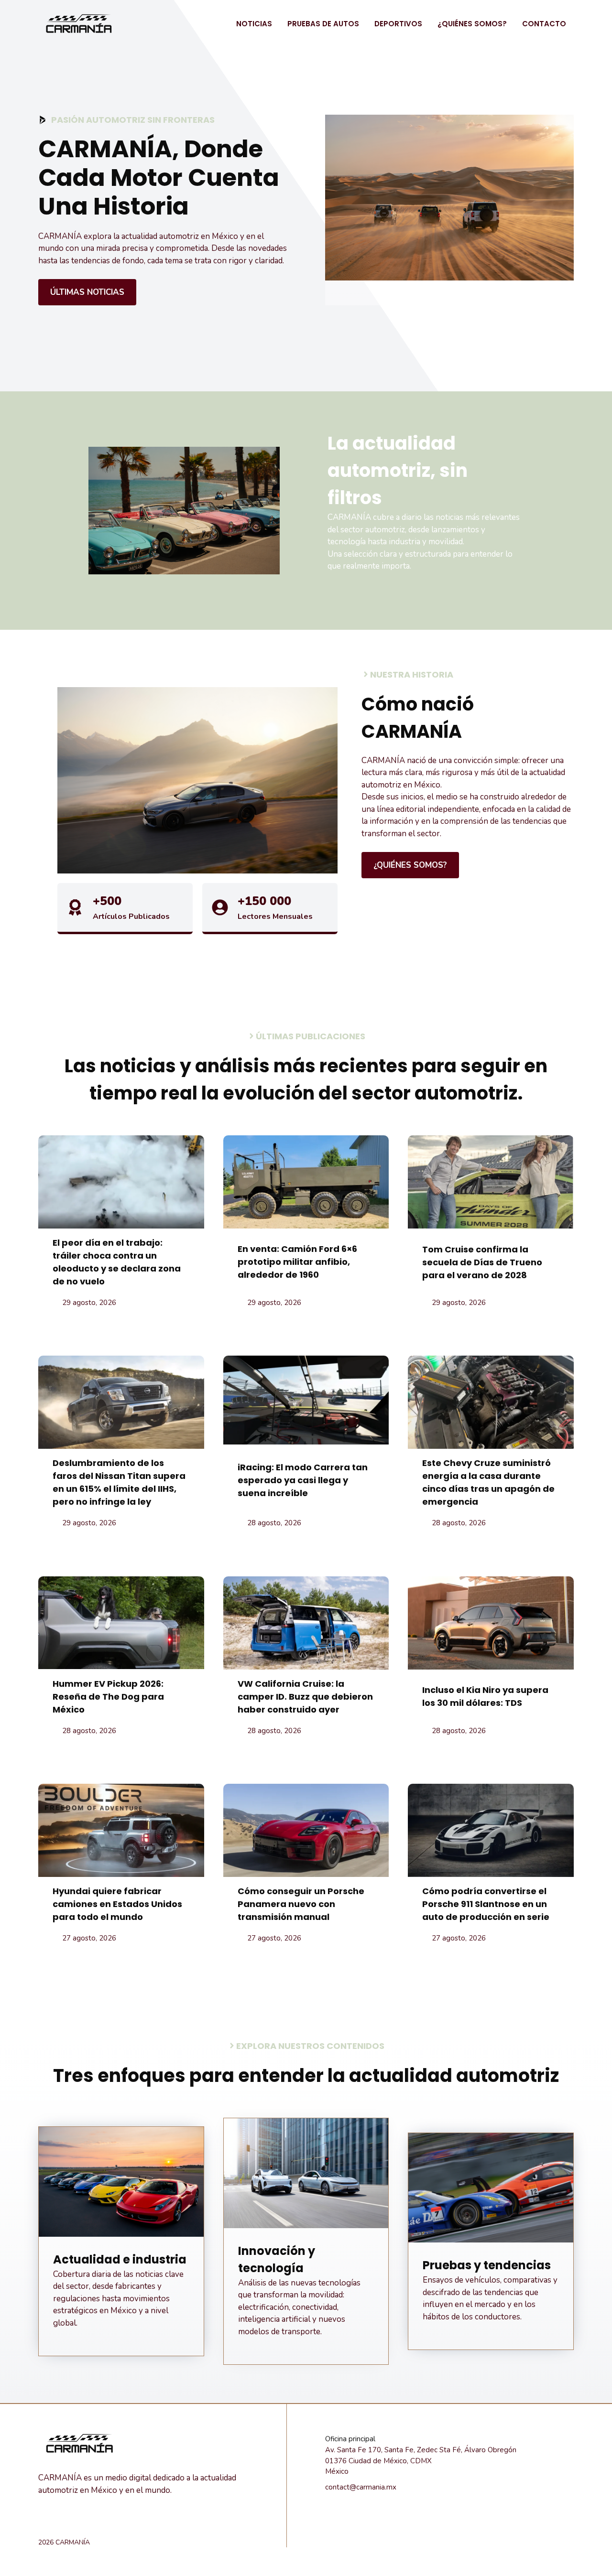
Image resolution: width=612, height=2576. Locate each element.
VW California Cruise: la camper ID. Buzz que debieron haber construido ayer (305, 1697)
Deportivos (398, 24)
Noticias (254, 24)
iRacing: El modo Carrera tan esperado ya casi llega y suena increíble (303, 1480)
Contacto (544, 24)
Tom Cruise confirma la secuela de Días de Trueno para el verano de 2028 (482, 1262)
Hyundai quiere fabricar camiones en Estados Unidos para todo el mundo (117, 1904)
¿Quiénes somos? (472, 24)
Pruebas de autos (323, 24)
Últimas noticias (87, 292)
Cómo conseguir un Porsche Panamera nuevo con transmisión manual (301, 1904)
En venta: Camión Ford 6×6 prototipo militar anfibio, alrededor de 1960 (297, 1262)
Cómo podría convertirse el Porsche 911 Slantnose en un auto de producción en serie (486, 1904)
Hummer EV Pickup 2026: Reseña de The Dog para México (108, 1697)
